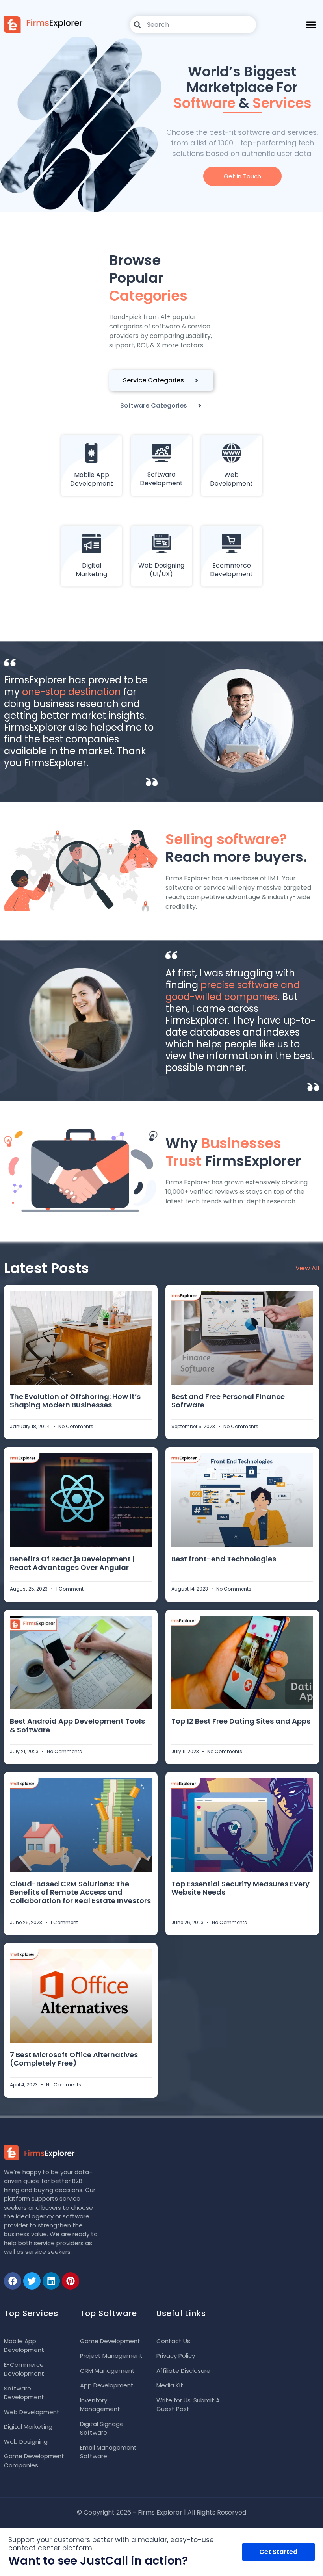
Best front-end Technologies (224, 1559)
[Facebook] (13, 2281)
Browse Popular (148, 278)
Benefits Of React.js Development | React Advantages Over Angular (72, 1563)
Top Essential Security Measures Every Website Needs (240, 1888)
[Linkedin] (51, 2281)
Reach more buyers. (236, 848)
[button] (311, 25)
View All (307, 1268)
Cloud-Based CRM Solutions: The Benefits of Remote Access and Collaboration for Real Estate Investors (80, 1892)
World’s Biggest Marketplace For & (242, 87)
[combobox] (193, 25)
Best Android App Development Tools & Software (77, 1725)
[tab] (161, 380)
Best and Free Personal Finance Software (228, 1401)
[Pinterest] (71, 2281)
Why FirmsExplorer (233, 1152)
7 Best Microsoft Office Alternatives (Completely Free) (74, 2059)
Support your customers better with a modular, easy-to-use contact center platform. (111, 2544)
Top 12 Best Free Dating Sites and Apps (241, 1721)
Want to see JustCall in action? (98, 2561)
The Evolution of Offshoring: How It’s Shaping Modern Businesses (75, 1401)
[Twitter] (32, 2281)
